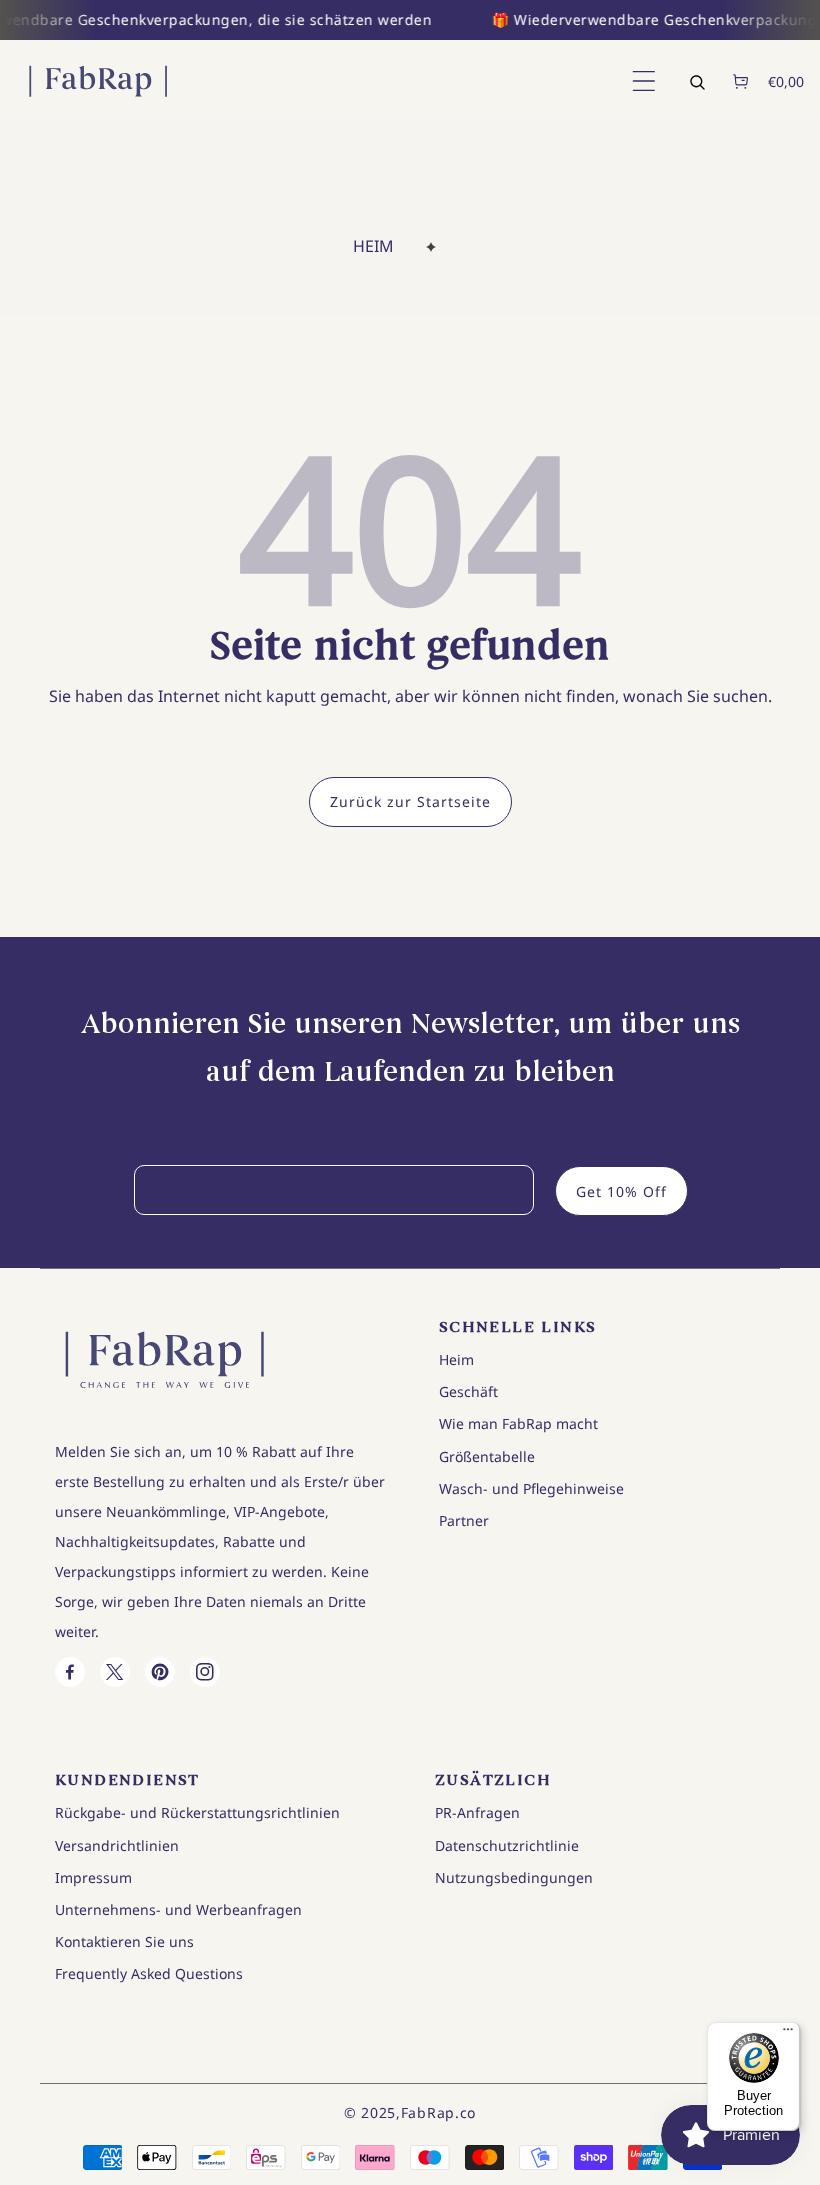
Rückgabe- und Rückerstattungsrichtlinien (197, 1812)
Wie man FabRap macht (518, 1423)
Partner (464, 1520)
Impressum (93, 1877)
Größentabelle (487, 1456)
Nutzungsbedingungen (514, 1877)
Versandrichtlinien (117, 1845)
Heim (373, 246)
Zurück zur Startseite (410, 801)
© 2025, (372, 2112)
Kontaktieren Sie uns (124, 1941)
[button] (642, 81)
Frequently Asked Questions (149, 1973)
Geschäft (468, 1391)
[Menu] (788, 2034)
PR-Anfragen (477, 1812)
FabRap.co (438, 2112)
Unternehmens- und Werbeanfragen (178, 1909)
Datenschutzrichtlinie (507, 1845)
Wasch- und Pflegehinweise (531, 1488)
